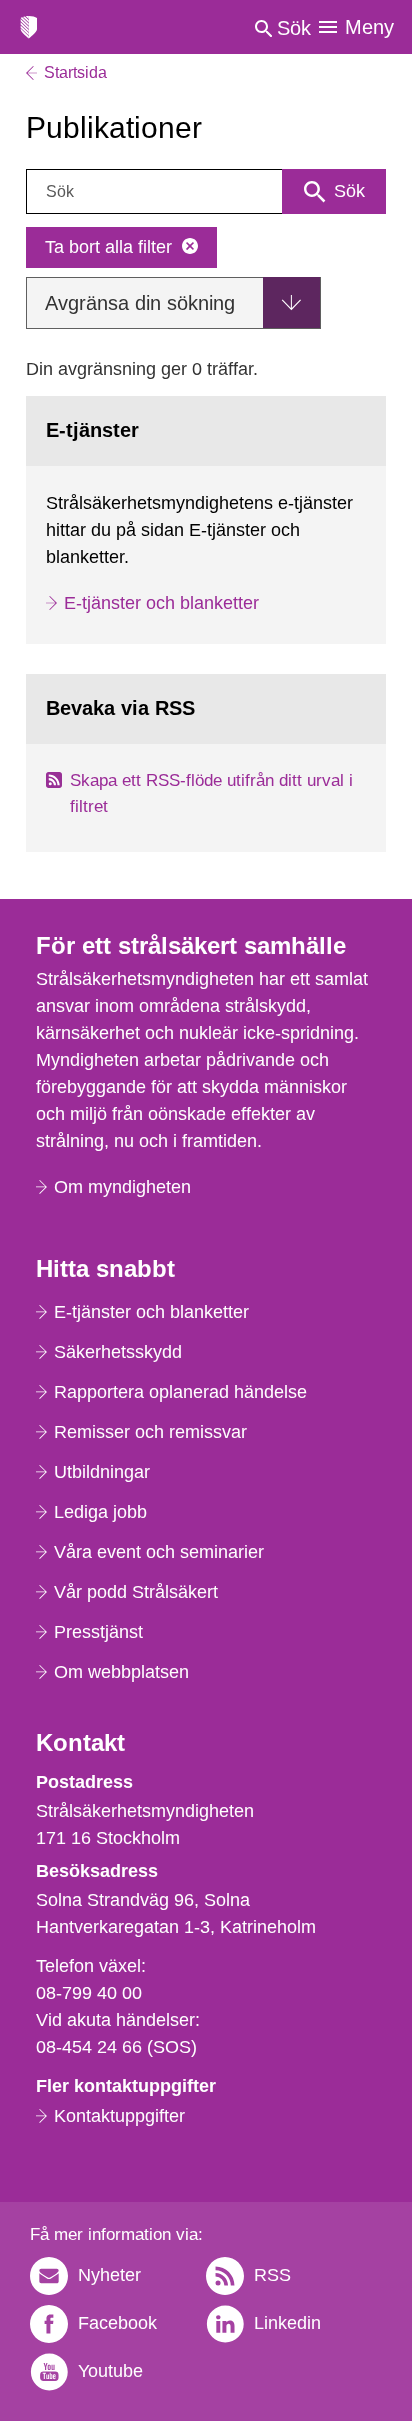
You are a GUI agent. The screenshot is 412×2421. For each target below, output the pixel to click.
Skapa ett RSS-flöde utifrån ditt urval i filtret (211, 793)
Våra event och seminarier (159, 1552)
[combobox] (206, 191)
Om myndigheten (122, 1187)
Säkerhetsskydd (118, 1352)
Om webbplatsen (121, 1672)
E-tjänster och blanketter (161, 603)
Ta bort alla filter (108, 247)
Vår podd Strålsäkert (136, 1592)
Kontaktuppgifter (119, 2116)
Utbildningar (102, 1472)
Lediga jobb (100, 1512)
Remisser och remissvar (150, 1432)
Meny (369, 27)
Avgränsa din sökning (140, 303)
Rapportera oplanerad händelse (180, 1392)
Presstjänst (98, 1632)
